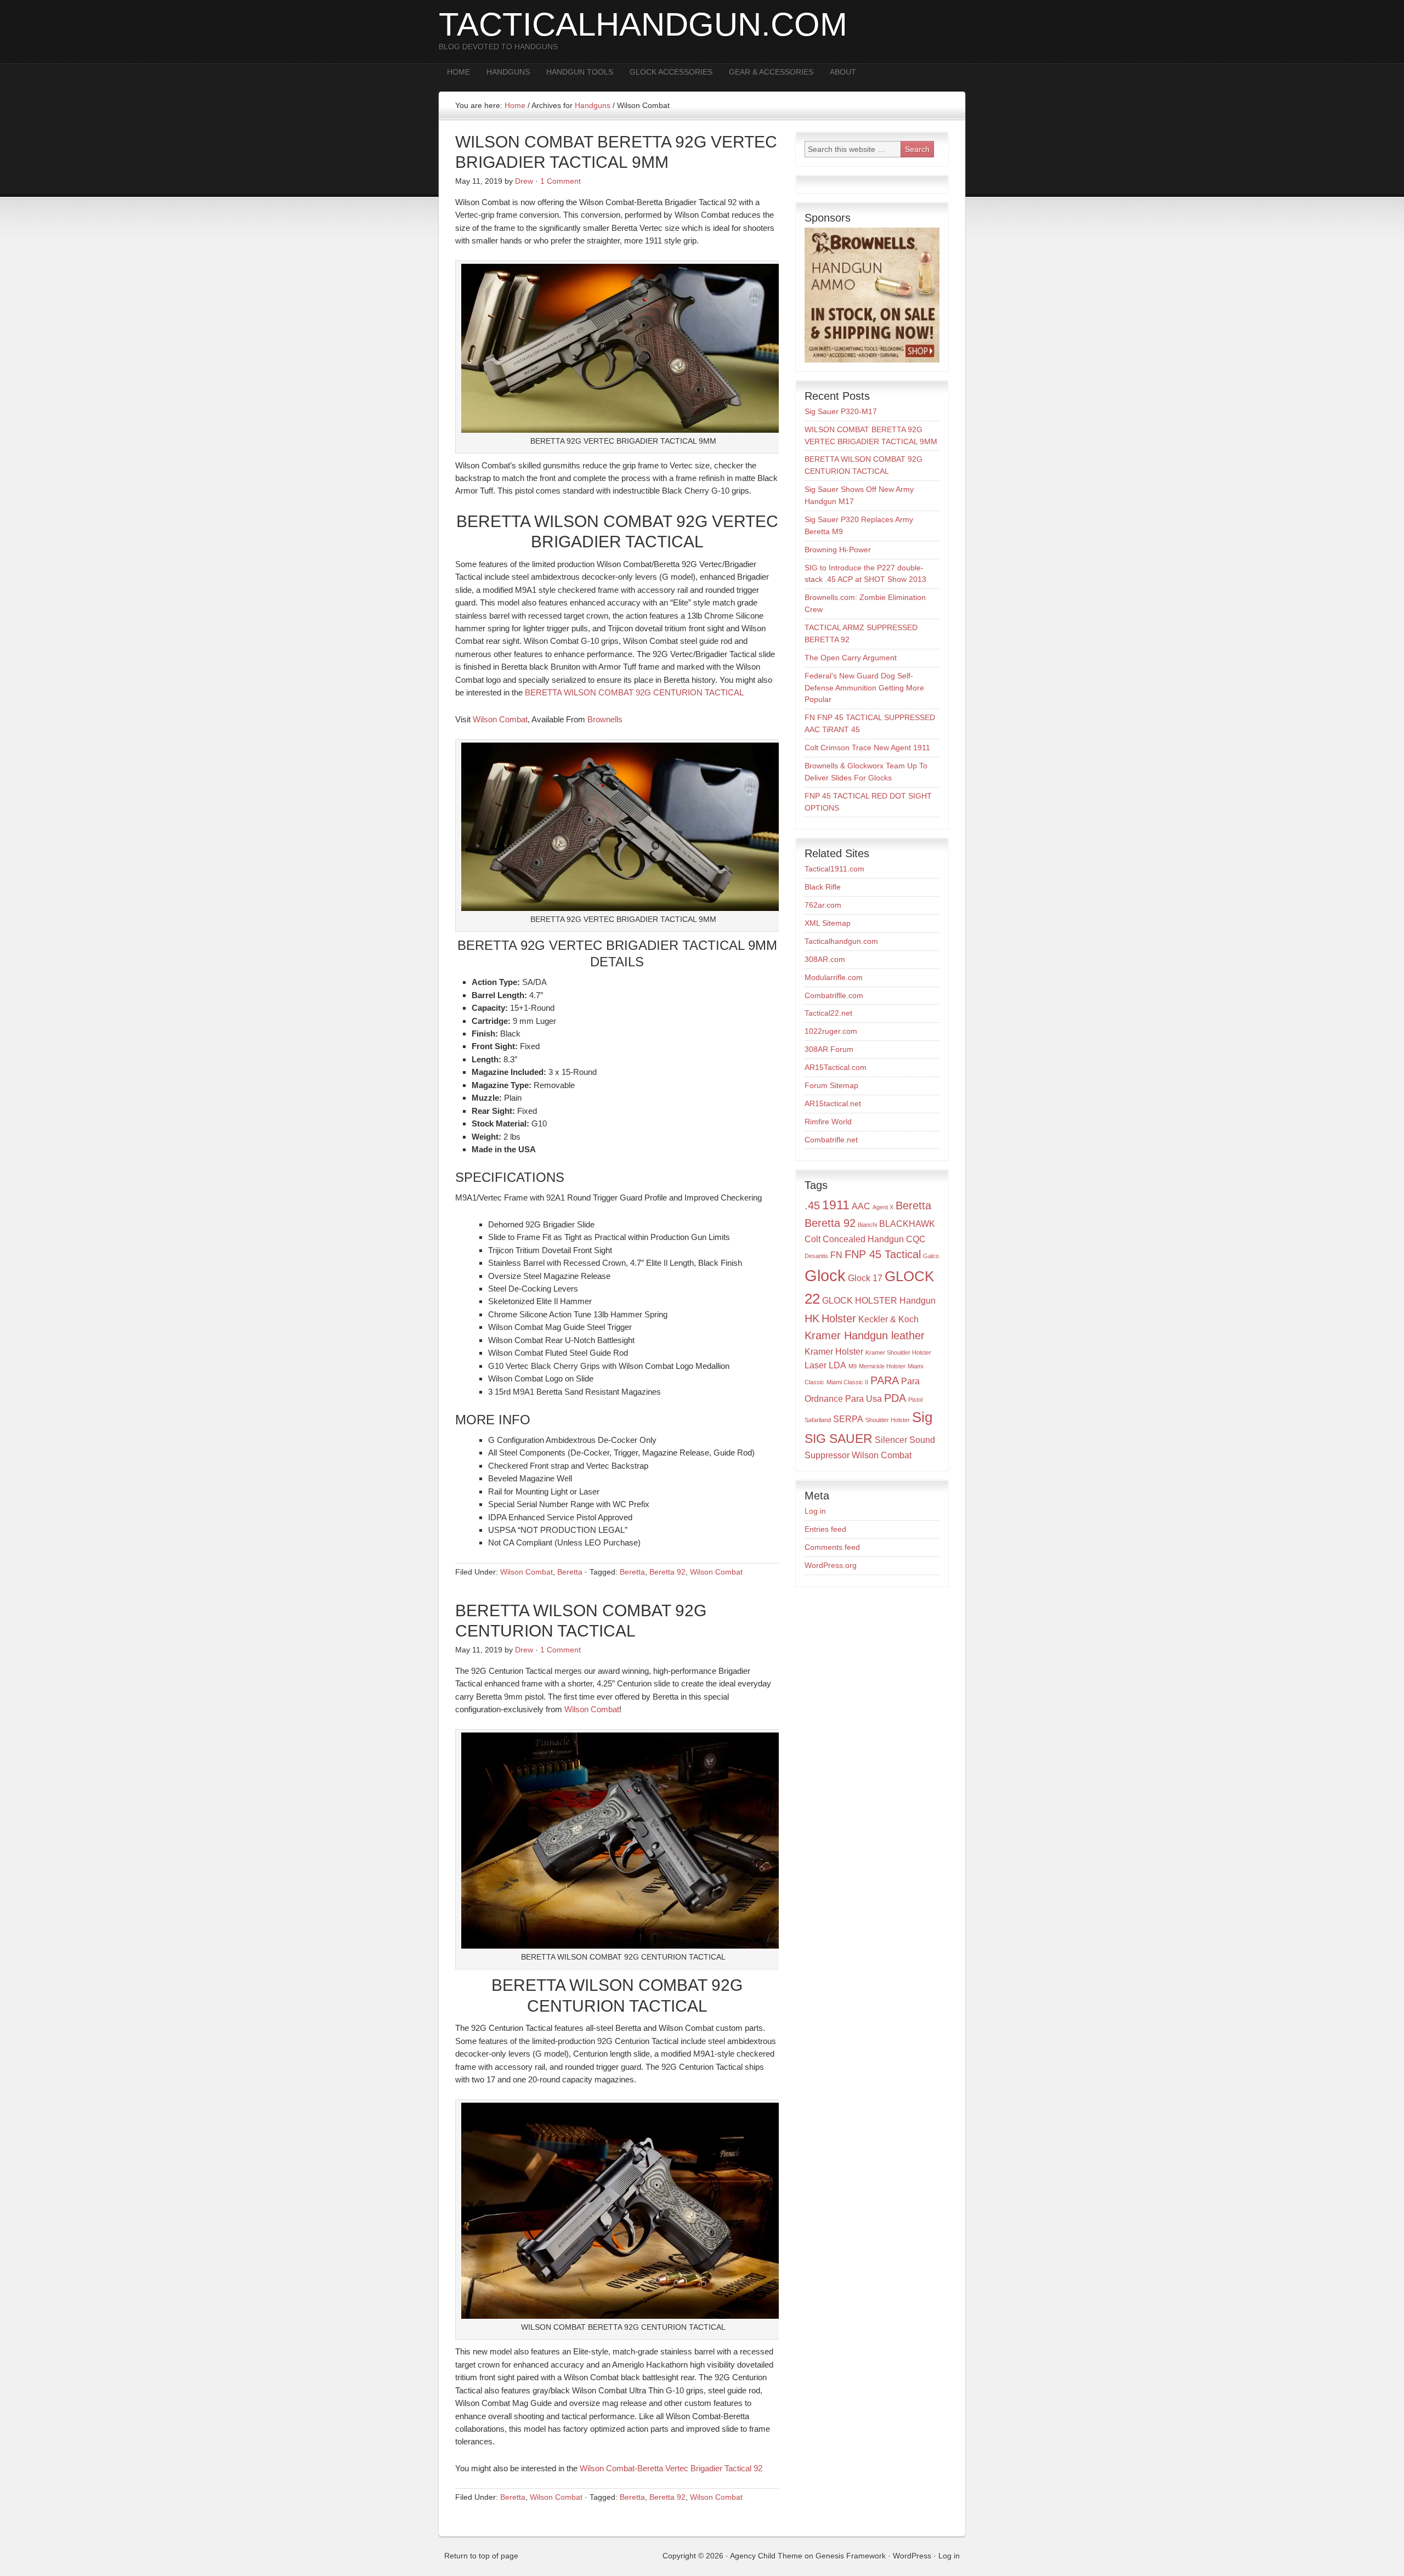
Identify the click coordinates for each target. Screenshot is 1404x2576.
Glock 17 (865, 1278)
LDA (837, 1365)
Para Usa (864, 1399)
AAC (861, 1206)
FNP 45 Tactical (883, 1254)
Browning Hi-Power (838, 550)
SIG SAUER (839, 1439)
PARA (885, 1380)
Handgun (918, 1300)
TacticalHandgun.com (643, 24)
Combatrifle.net (831, 1140)
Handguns (504, 72)
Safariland (818, 1420)
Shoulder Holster (888, 1420)
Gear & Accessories (767, 72)
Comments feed (832, 1547)
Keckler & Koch (888, 1319)
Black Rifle (823, 887)
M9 (853, 1366)
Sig (922, 1417)
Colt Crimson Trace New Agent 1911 (867, 748)
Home (458, 72)
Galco (931, 1256)
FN (836, 1255)
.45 (812, 1205)
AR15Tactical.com (836, 1067)
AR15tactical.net (833, 1103)
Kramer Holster (834, 1351)
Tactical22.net (828, 1013)
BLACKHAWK (907, 1224)
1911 (836, 1205)
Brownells (605, 719)
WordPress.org (831, 1565)
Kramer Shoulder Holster (898, 1352)
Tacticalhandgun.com (841, 941)
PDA (895, 1398)
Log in (815, 1511)
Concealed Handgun (863, 1239)
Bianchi (867, 1225)
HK (812, 1318)
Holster (839, 1318)
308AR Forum (829, 1049)
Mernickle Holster (882, 1366)
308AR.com (825, 959)
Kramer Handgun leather (865, 1335)
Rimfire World (828, 1122)
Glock (825, 1275)
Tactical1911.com (834, 869)
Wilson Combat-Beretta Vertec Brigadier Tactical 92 (671, 2468)
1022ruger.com (831, 1031)
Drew (524, 181)
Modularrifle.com (834, 977)
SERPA (848, 1419)
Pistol (915, 1400)
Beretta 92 (667, 1572)
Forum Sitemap (831, 1085)
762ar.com (823, 905)
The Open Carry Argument (851, 658)
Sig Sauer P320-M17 (841, 411)
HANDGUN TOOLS (580, 72)
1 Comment (561, 181)
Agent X (883, 1207)
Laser (816, 1365)
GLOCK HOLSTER (860, 1300)
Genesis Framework (851, 2556)
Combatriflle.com (834, 995)
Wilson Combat (500, 719)
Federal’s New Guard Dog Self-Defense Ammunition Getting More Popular (864, 688)
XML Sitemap (828, 923)
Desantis (816, 1256)
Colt (813, 1239)
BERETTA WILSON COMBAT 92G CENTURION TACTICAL (634, 692)
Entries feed (825, 1529)
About (843, 72)
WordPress (912, 2556)
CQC (916, 1239)
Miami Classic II (847, 1382)
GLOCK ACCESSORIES (671, 72)
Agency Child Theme (766, 2556)
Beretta (570, 1572)
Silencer (891, 1440)
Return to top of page (481, 2556)
